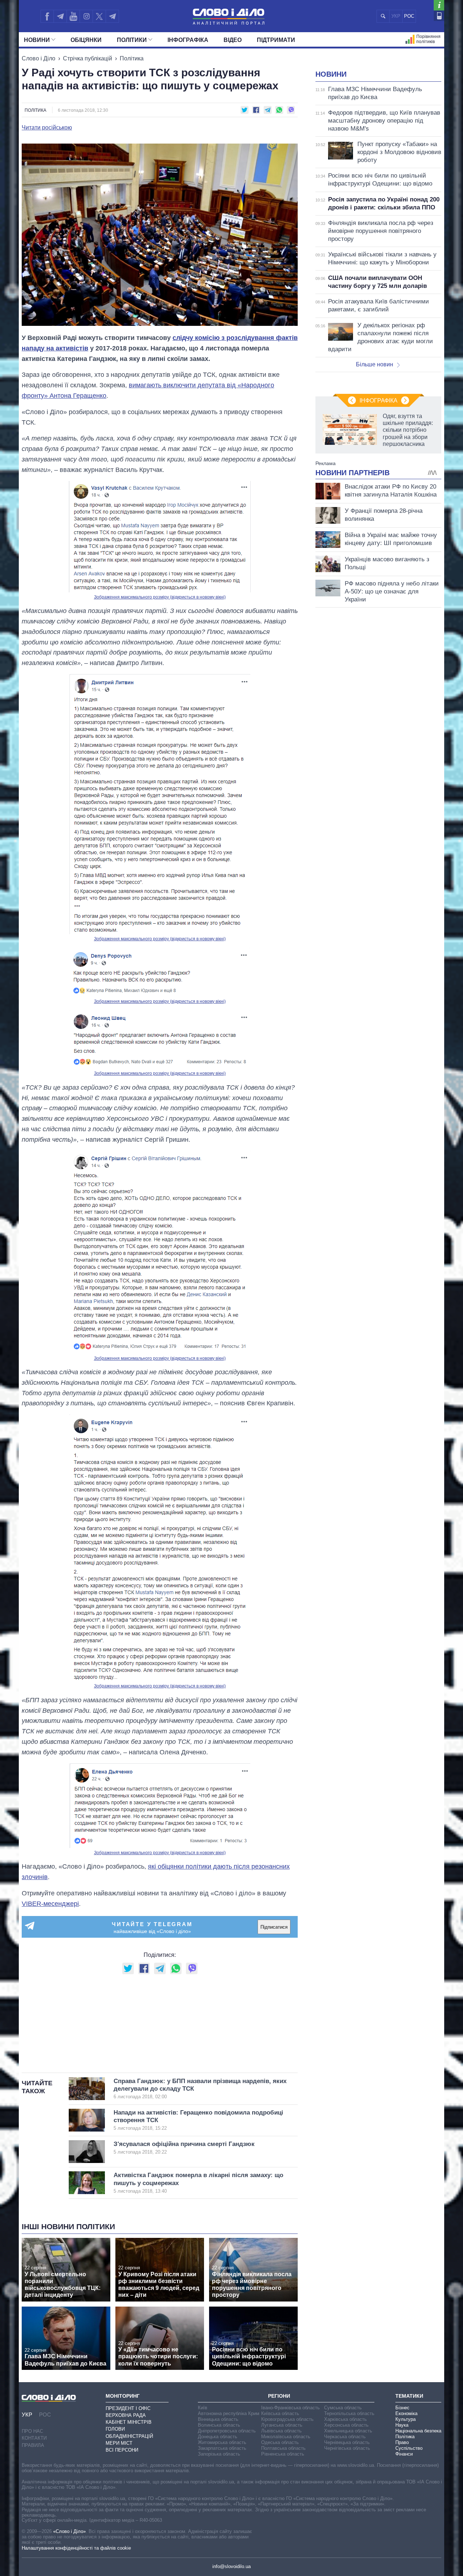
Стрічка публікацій (88, 58)
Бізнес (402, 2408)
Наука (402, 2425)
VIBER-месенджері (50, 1904)
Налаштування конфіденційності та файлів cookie (76, 2548)
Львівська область (281, 2431)
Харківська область (345, 2419)
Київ (203, 2408)
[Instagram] (86, 16)
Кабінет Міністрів (129, 2422)
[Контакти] (439, 16)
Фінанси (404, 2454)
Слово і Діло (39, 58)
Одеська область (280, 2442)
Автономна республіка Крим (229, 2413)
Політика (132, 58)
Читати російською (47, 128)
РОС (409, 16)
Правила (33, 2445)
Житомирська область (222, 2442)
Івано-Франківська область (290, 2408)
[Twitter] (99, 16)
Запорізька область (219, 2454)
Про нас (32, 2431)
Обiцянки (86, 40)
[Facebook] (47, 16)
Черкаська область (345, 2437)
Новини (37, 40)
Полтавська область (283, 2448)
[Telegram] (60, 16)
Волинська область (219, 2425)
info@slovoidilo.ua (231, 2566)
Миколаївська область (286, 2437)
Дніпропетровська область (227, 2431)
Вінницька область (218, 2419)
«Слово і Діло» (69, 2531)
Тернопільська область (349, 2413)
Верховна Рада (126, 2415)
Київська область (280, 2413)
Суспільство (409, 2448)
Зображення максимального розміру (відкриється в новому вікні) (160, 597)
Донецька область (218, 2437)
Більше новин (375, 364)
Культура (405, 2419)
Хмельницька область (348, 2431)
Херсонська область (346, 2425)
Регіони (279, 2396)
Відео (233, 40)
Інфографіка (188, 40)
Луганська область (282, 2425)
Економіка (406, 2413)
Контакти (34, 2438)
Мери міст (119, 2443)
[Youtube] (73, 16)
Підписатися (274, 1927)
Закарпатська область (222, 2448)
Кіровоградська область (287, 2419)
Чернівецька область (347, 2442)
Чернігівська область (347, 2448)
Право (402, 2442)
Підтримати (276, 40)
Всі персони (122, 2450)
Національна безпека (418, 2431)
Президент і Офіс (128, 2408)
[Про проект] (439, 5)
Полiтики (132, 40)
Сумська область (343, 2408)
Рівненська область (283, 2454)
